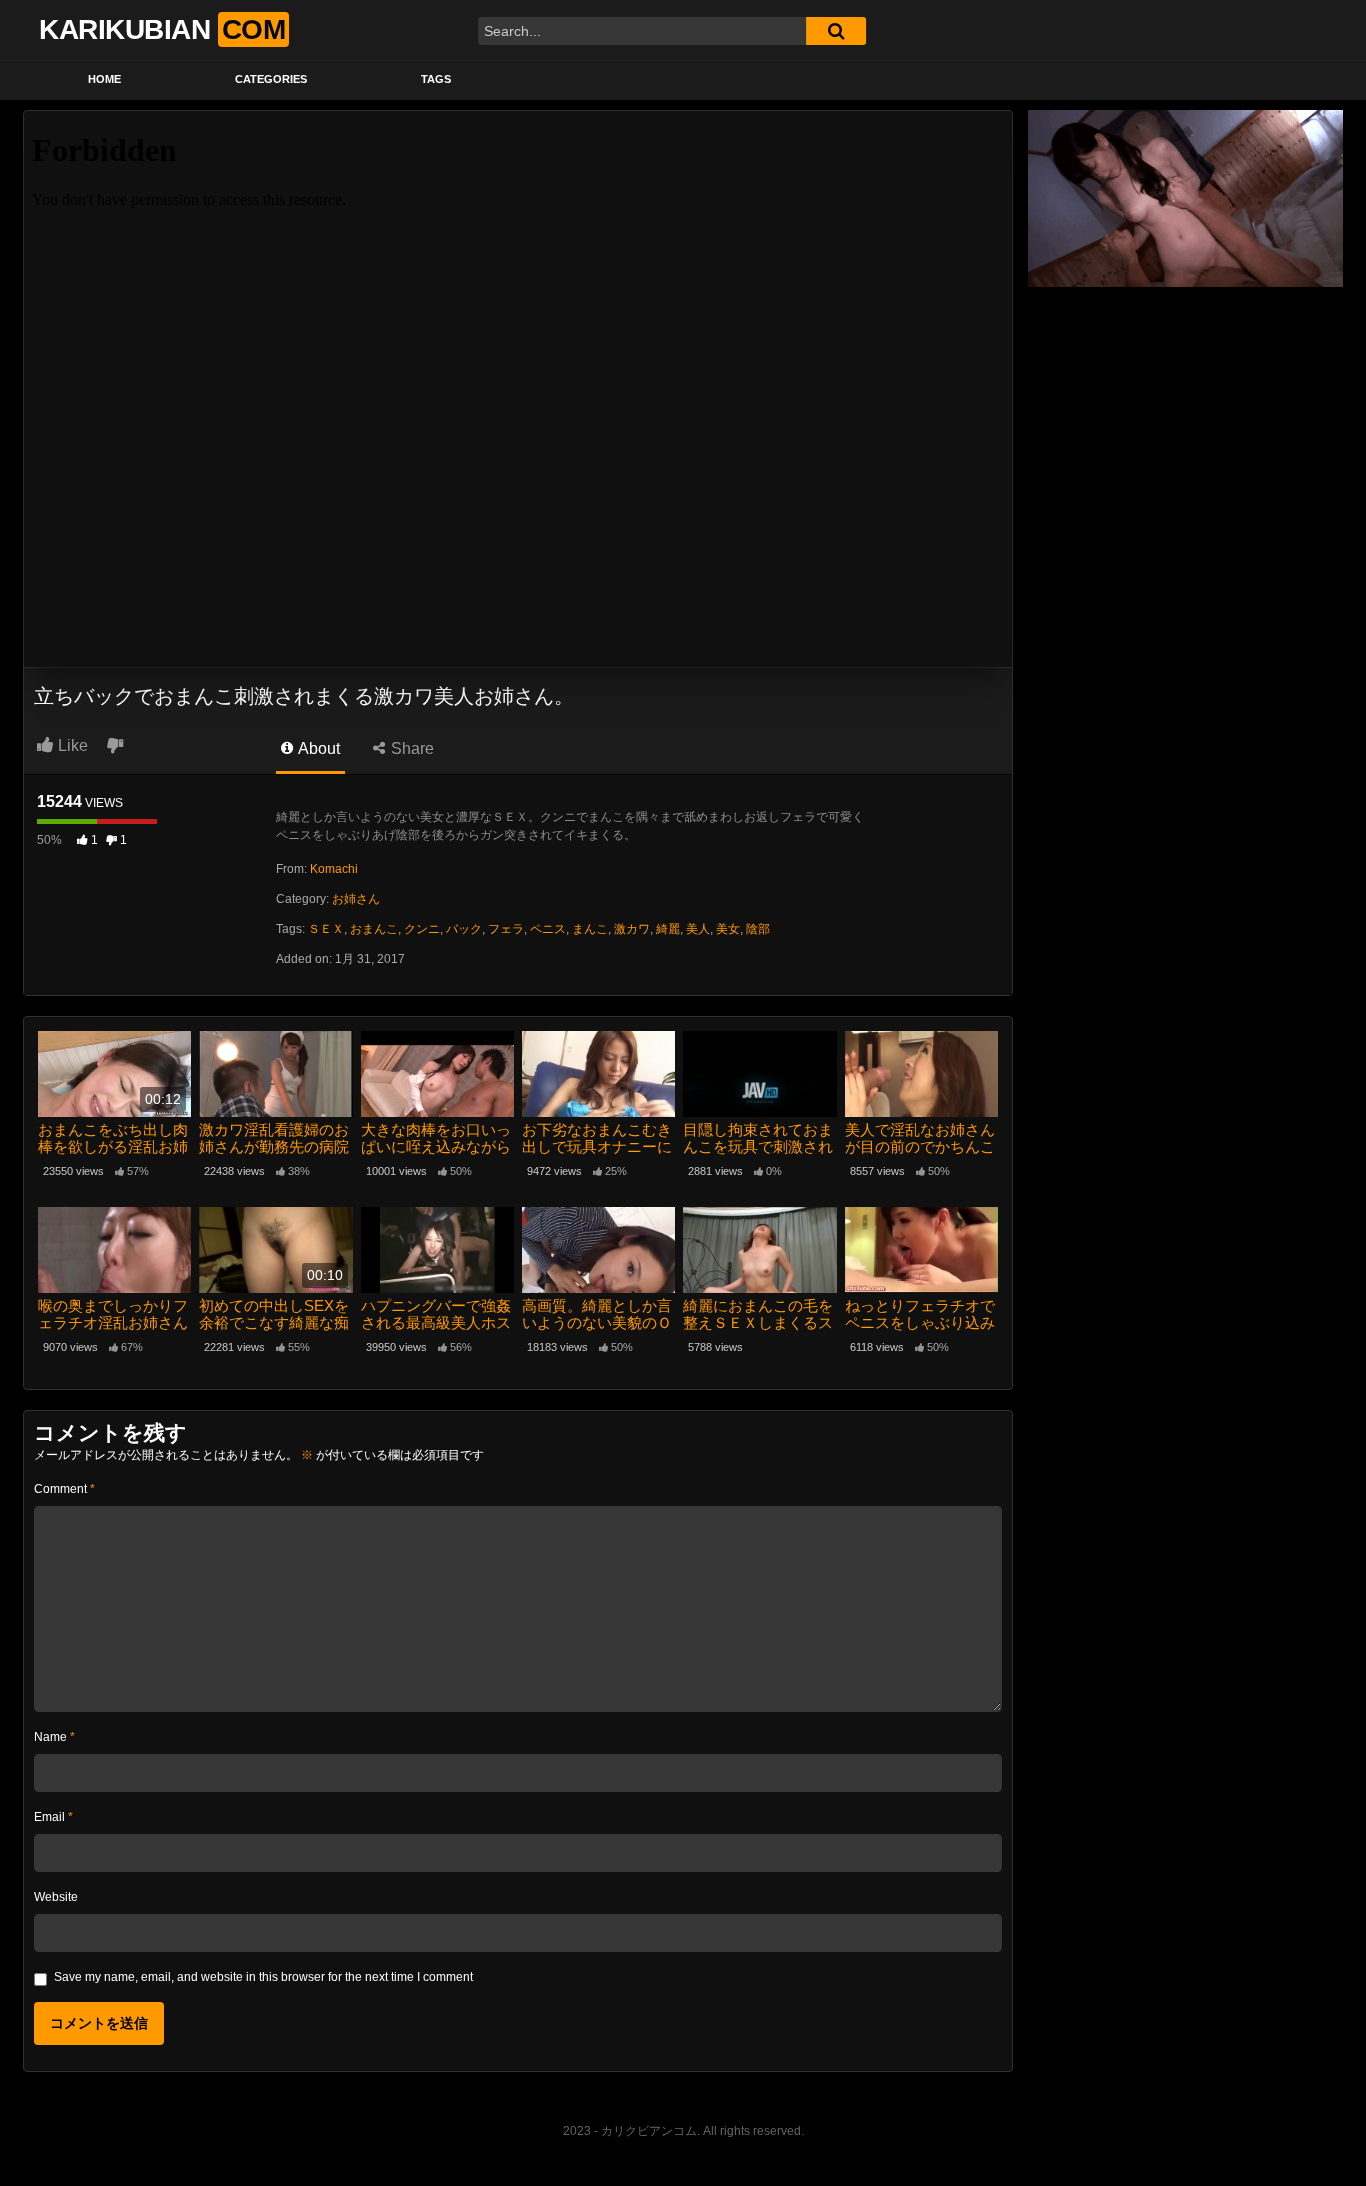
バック (464, 929)
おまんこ (374, 929)
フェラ (506, 929)
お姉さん (356, 899)
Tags (436, 79)
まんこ (590, 929)
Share (410, 748)
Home (104, 79)
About (317, 748)
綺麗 (668, 929)
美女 (728, 929)
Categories (271, 79)
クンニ (422, 929)
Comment (64, 1489)
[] (836, 31)
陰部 (758, 929)
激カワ (632, 929)
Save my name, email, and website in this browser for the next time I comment (263, 1977)
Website (56, 1897)
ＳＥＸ (326, 929)
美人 (698, 929)
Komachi (334, 869)
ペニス (548, 929)
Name (54, 1737)
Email (53, 1817)
